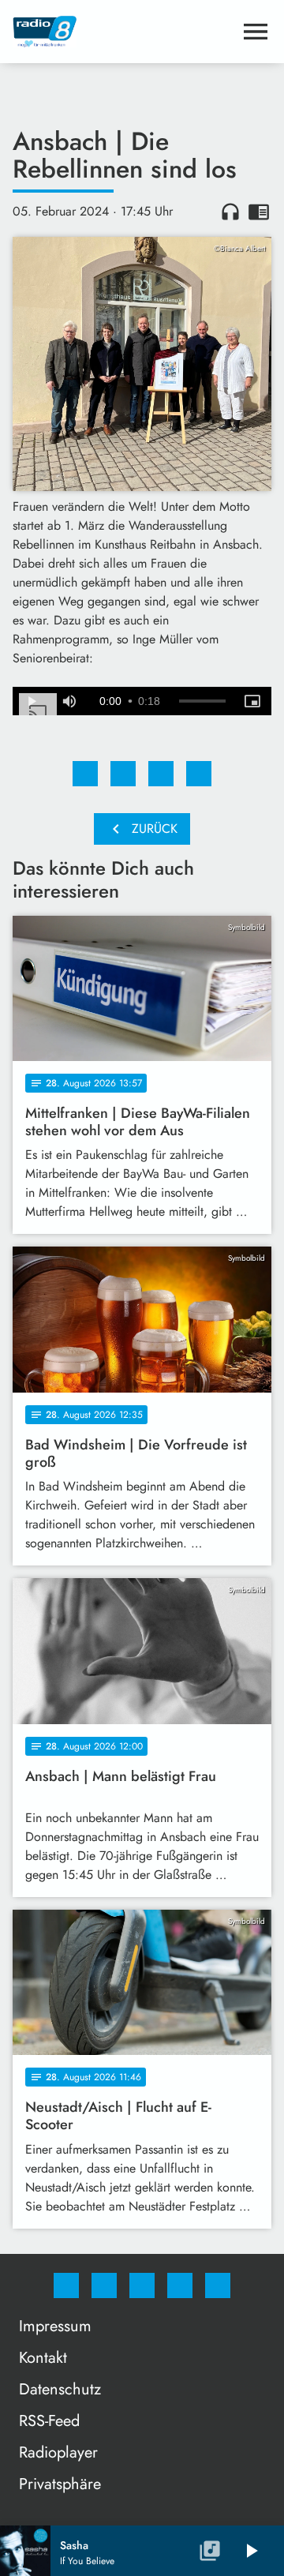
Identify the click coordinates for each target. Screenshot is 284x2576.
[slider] (202, 701)
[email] (218, 2285)
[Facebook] (66, 2285)
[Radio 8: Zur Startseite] (123, 32)
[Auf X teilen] (123, 774)
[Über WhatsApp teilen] (161, 774)
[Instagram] (104, 2285)
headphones (230, 212)
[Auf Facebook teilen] (85, 774)
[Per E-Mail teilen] (199, 774)
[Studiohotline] (180, 2285)
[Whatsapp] (142, 2285)
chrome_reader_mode (259, 212)
